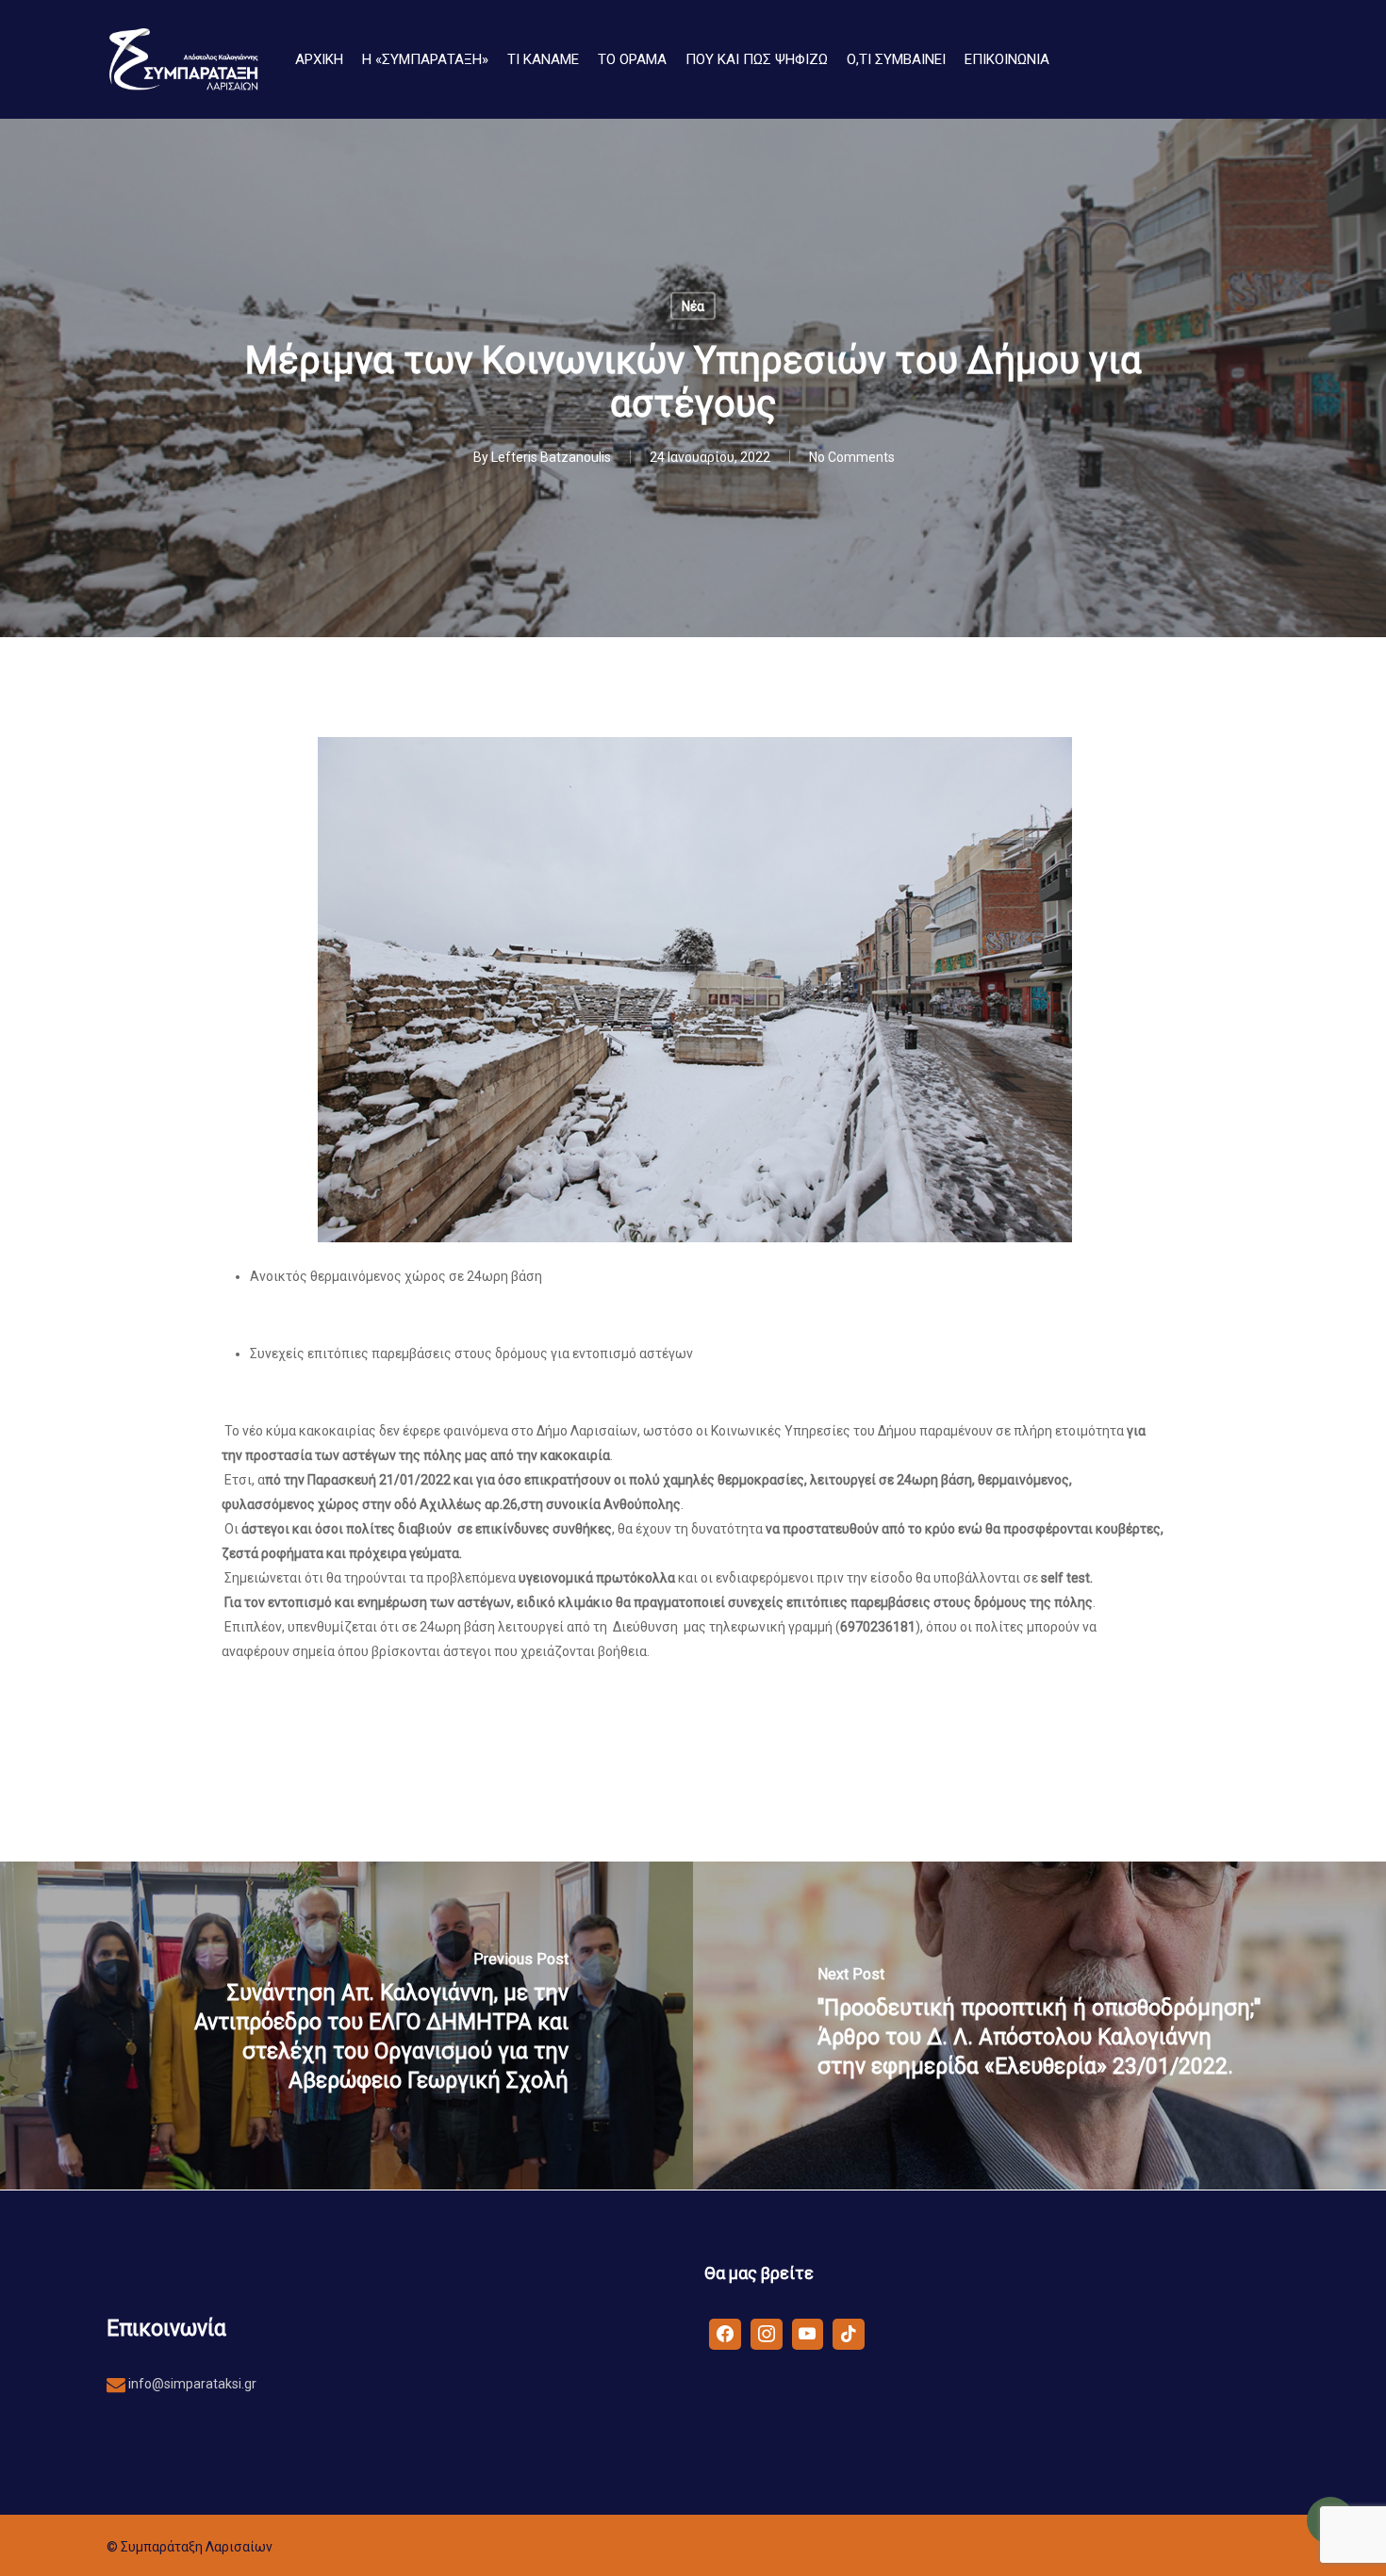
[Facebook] (725, 2333)
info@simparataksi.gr (191, 2384)
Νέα (693, 306)
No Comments (852, 457)
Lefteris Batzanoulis (551, 457)
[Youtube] (808, 2333)
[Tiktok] (849, 2333)
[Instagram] (767, 2333)
